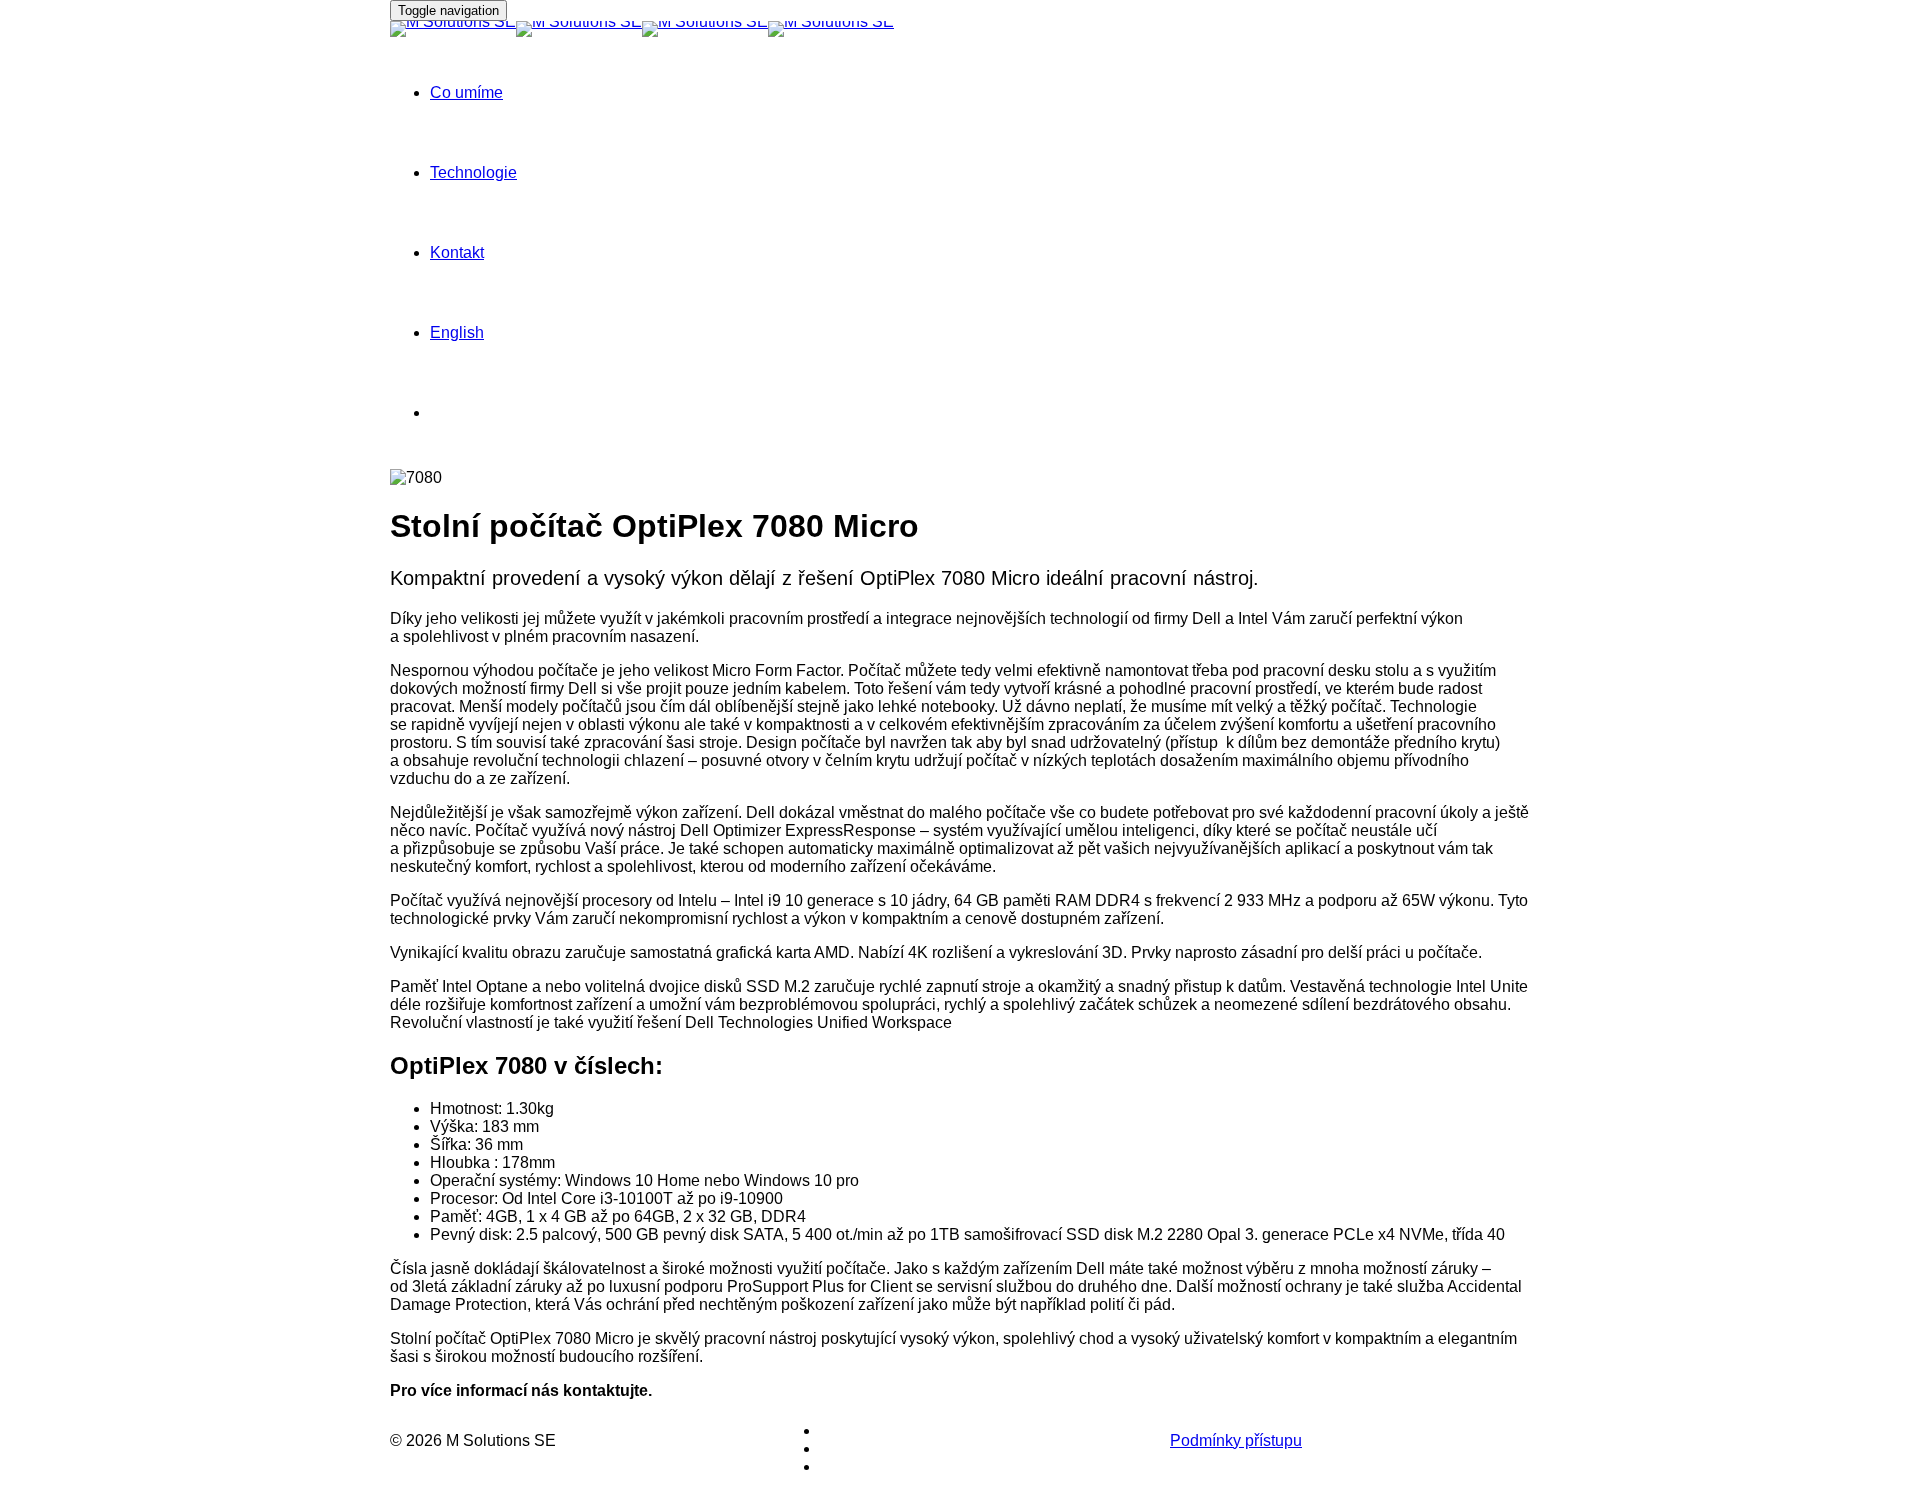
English (457, 332)
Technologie (473, 172)
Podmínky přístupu (1236, 1440)
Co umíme (466, 92)
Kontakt (457, 252)
